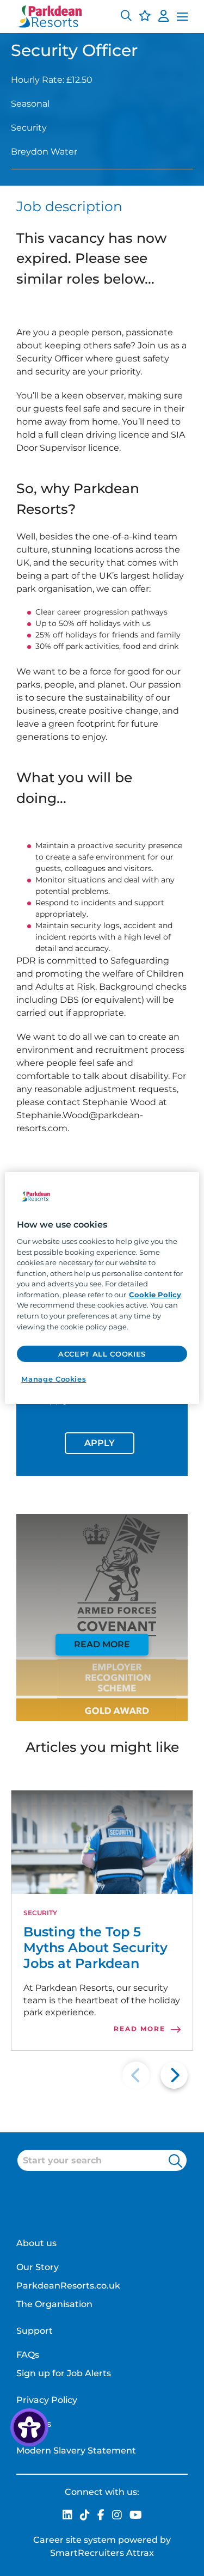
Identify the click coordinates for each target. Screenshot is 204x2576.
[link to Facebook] (101, 2516)
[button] (126, 17)
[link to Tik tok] (85, 2516)
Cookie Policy (155, 1295)
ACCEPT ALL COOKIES (102, 1354)
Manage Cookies (54, 1379)
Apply (100, 1443)
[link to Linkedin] (67, 2516)
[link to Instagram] (117, 2516)
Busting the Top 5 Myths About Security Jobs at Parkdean (95, 1948)
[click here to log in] (163, 17)
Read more (102, 1644)
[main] (102, 1288)
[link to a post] (102, 1842)
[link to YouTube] (136, 2516)
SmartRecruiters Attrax (102, 2553)
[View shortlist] (145, 17)
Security (40, 1913)
